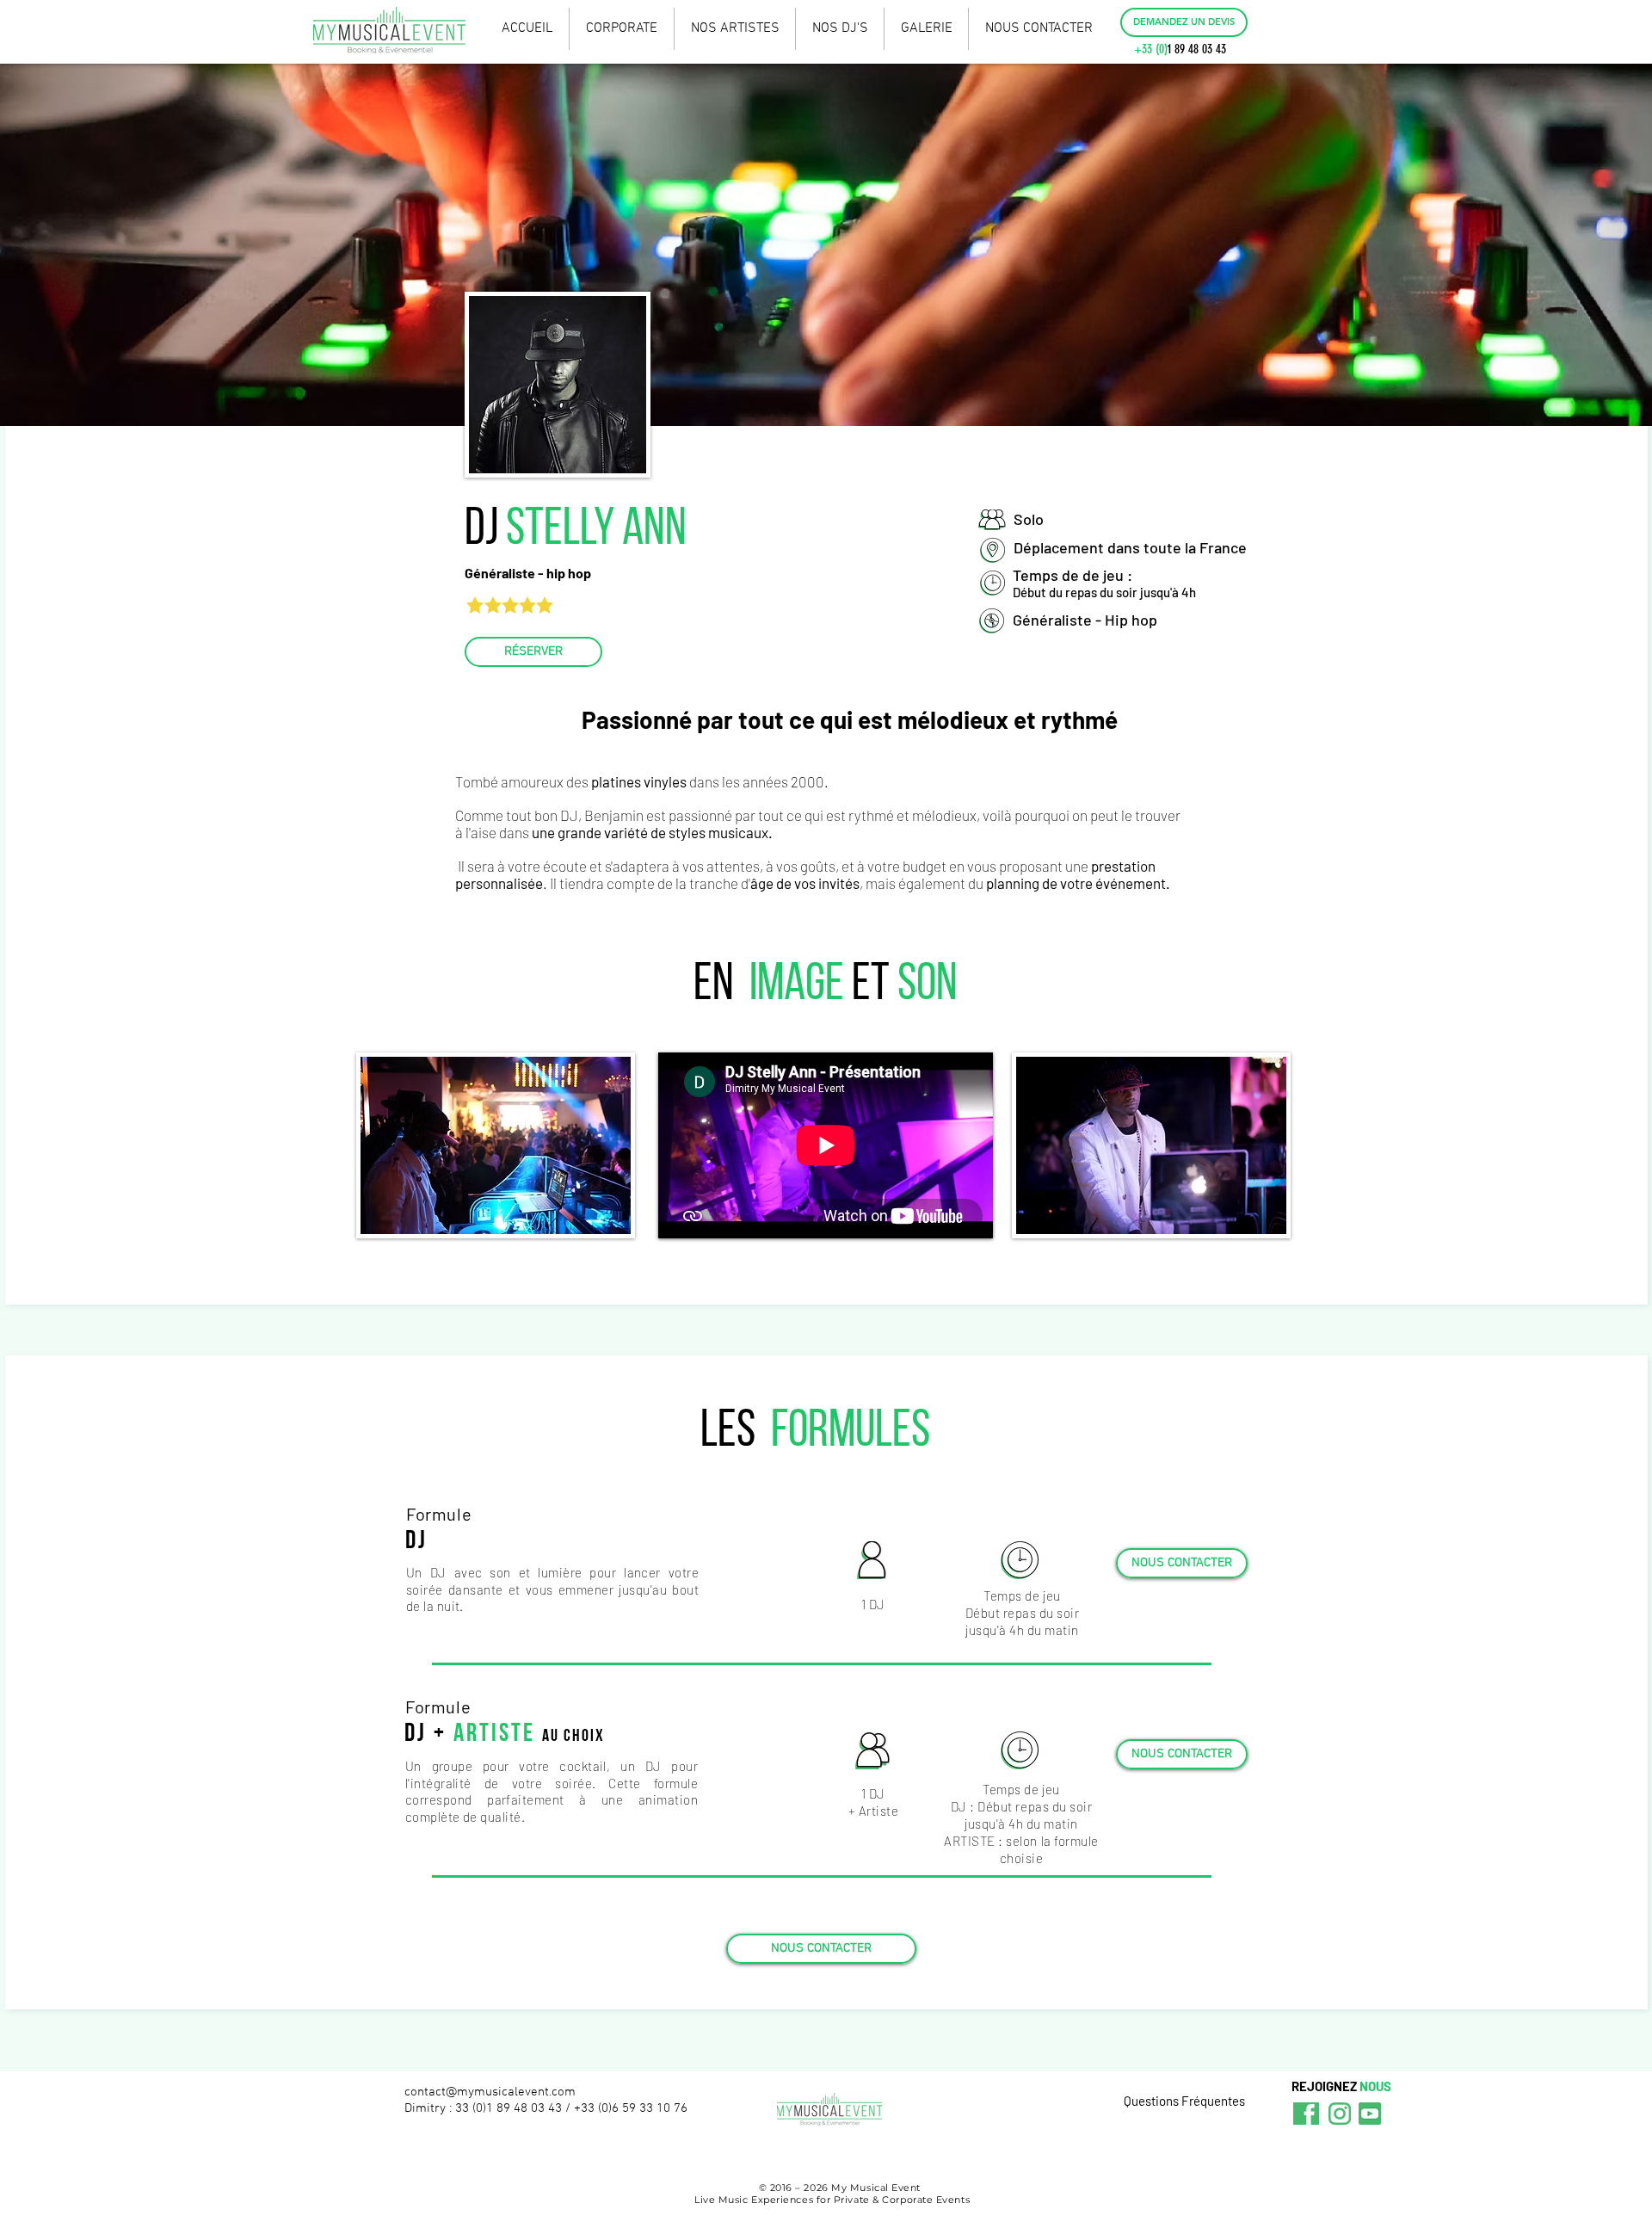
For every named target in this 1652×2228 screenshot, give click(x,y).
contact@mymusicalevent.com (490, 2092)
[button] (1184, 22)
